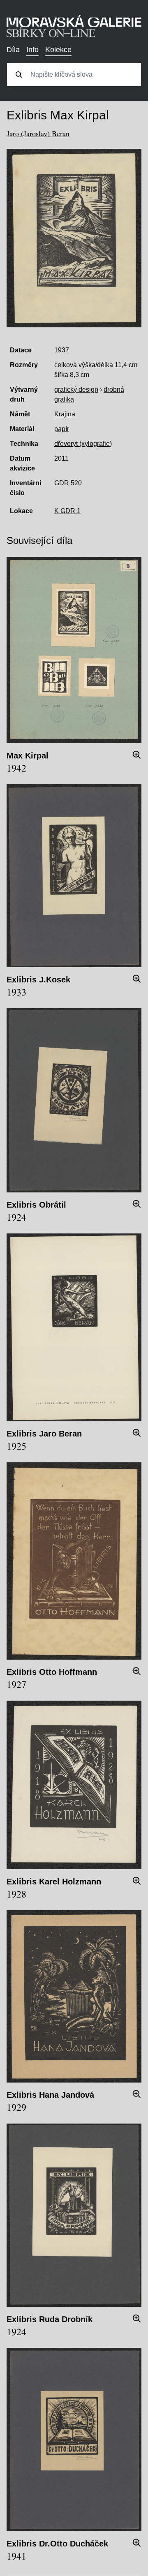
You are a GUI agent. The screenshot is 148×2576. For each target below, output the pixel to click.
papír (62, 429)
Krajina (65, 414)
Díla (13, 50)
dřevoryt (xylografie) (83, 444)
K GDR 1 (67, 511)
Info (32, 50)
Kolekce (58, 50)
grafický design (76, 389)
